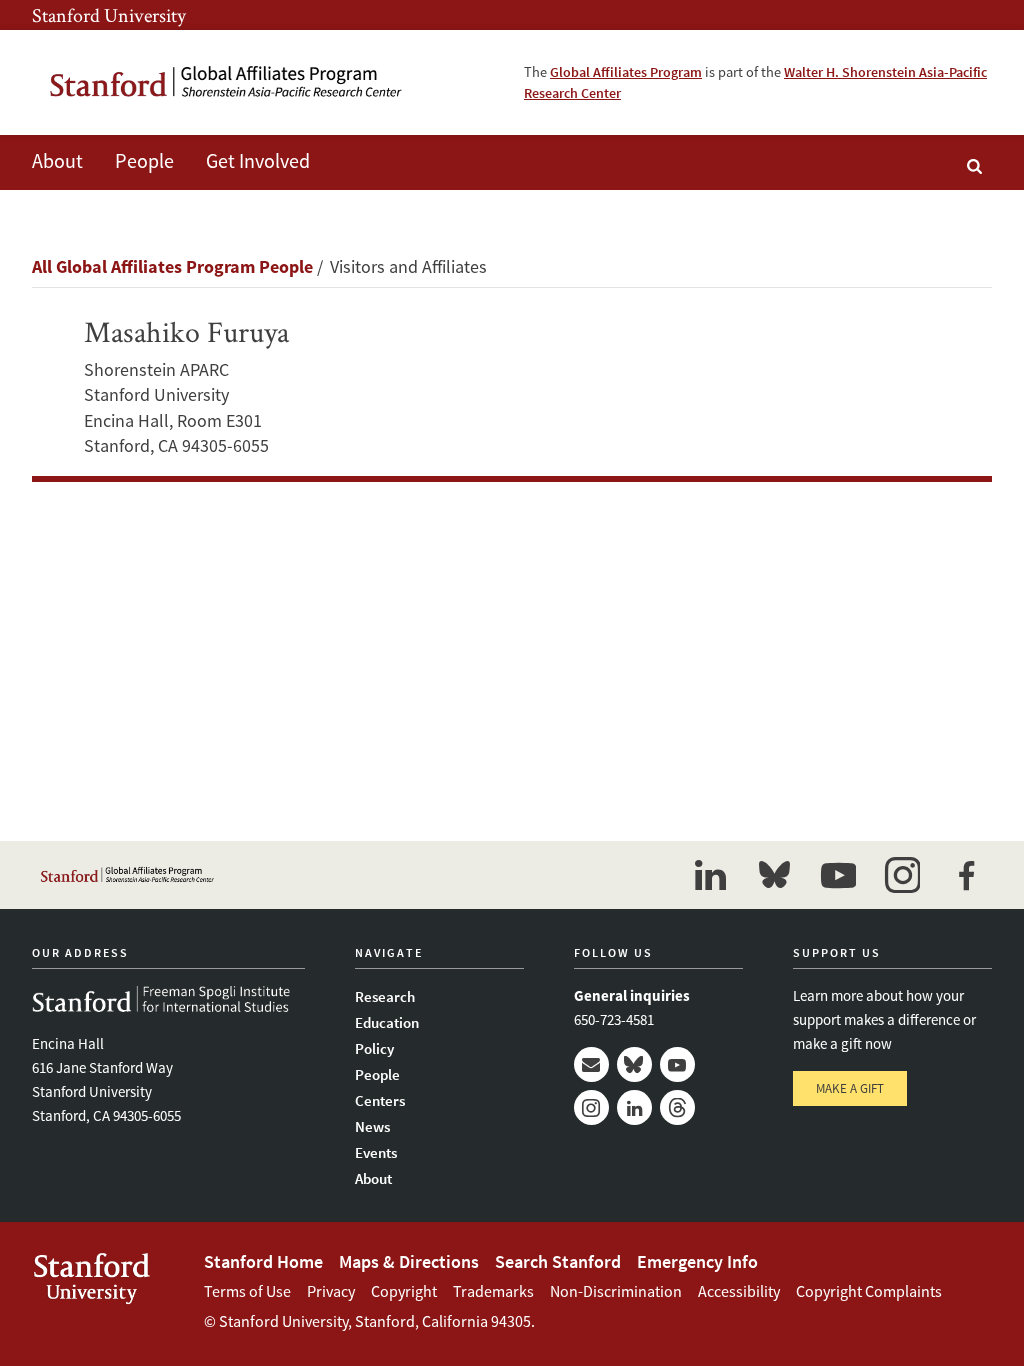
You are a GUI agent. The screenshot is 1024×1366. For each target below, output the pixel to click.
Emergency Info (697, 1261)
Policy (374, 1048)
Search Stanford (558, 1261)
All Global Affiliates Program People (172, 266)
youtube (838, 875)
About (57, 160)
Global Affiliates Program (626, 72)
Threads (677, 1107)
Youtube (677, 1064)
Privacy (331, 1291)
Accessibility (739, 1291)
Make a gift (850, 1088)
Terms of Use (247, 1291)
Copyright (404, 1291)
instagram (902, 875)
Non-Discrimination (616, 1291)
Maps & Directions (409, 1261)
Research (385, 996)
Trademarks (493, 1291)
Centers (380, 1100)
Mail (591, 1064)
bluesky (774, 875)
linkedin (710, 875)
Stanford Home (263, 1261)
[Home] (227, 82)
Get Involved (258, 160)
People (377, 1074)
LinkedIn (634, 1107)
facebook (966, 875)
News (372, 1126)
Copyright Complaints (869, 1291)
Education (387, 1022)
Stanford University (109, 15)
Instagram (591, 1107)
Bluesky (634, 1064)
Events (376, 1152)
